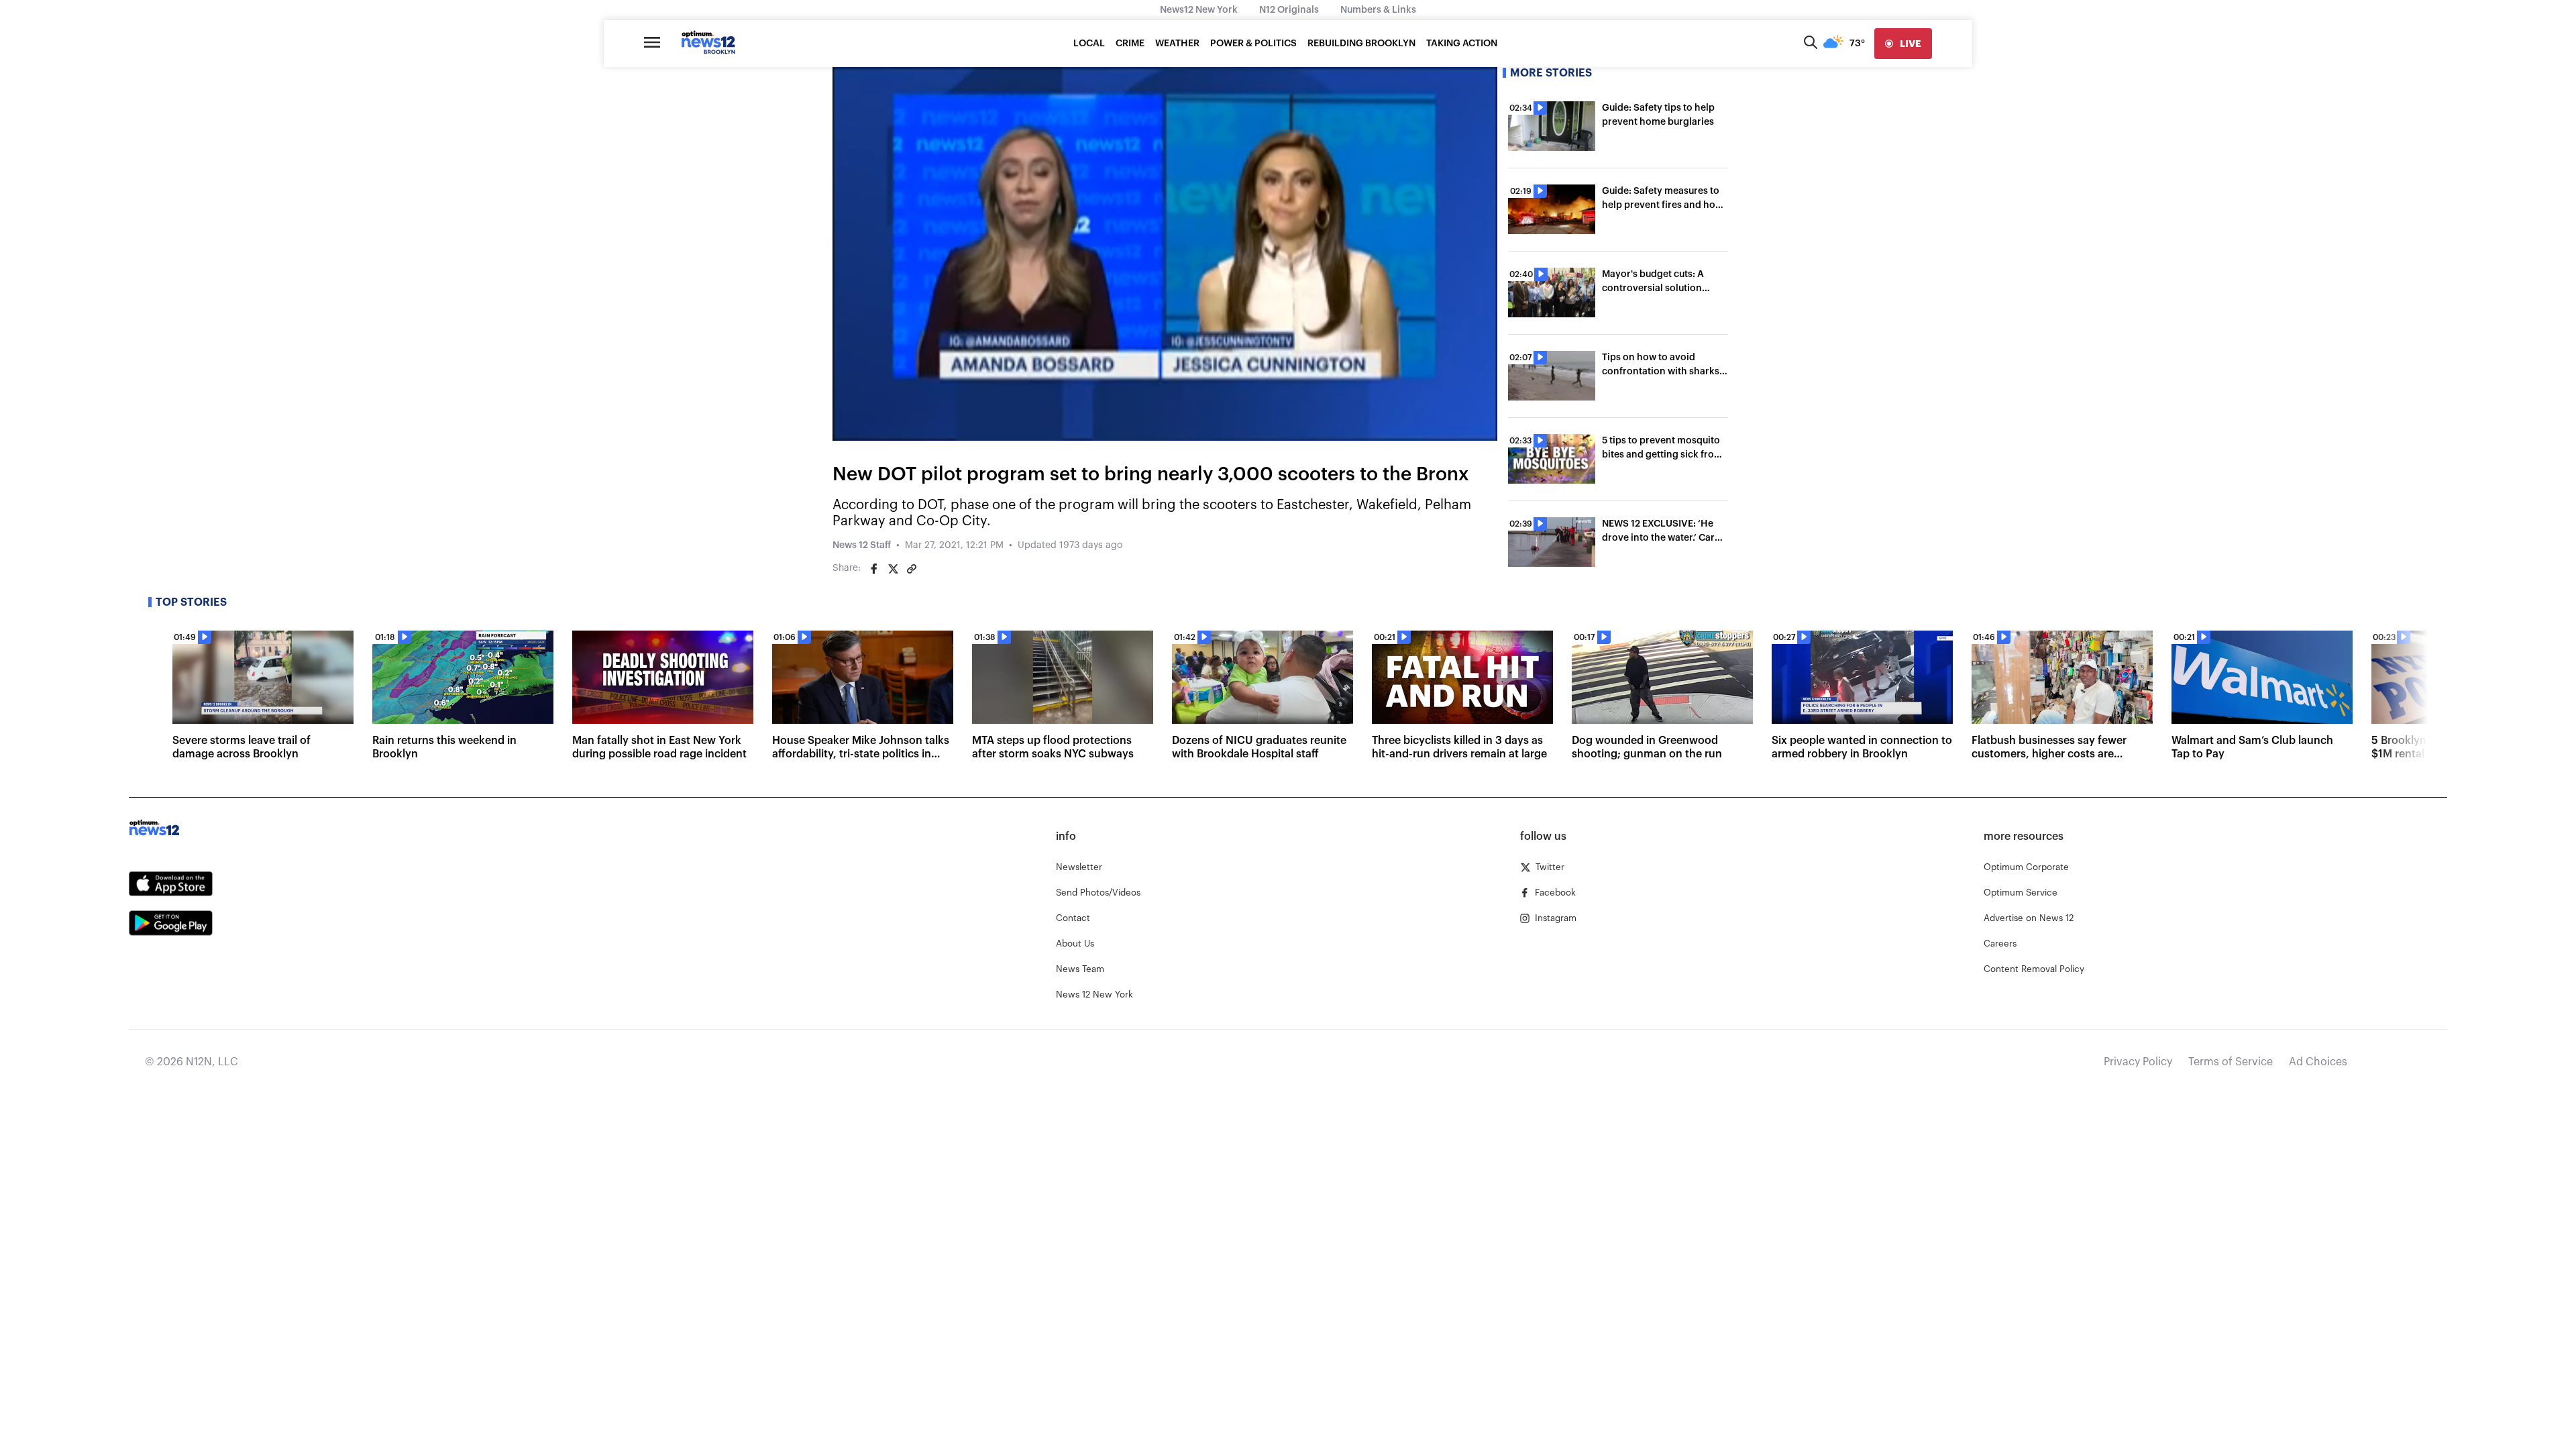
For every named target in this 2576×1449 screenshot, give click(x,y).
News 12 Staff (862, 545)
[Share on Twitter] (893, 569)
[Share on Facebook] (874, 569)
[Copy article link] (912, 569)
